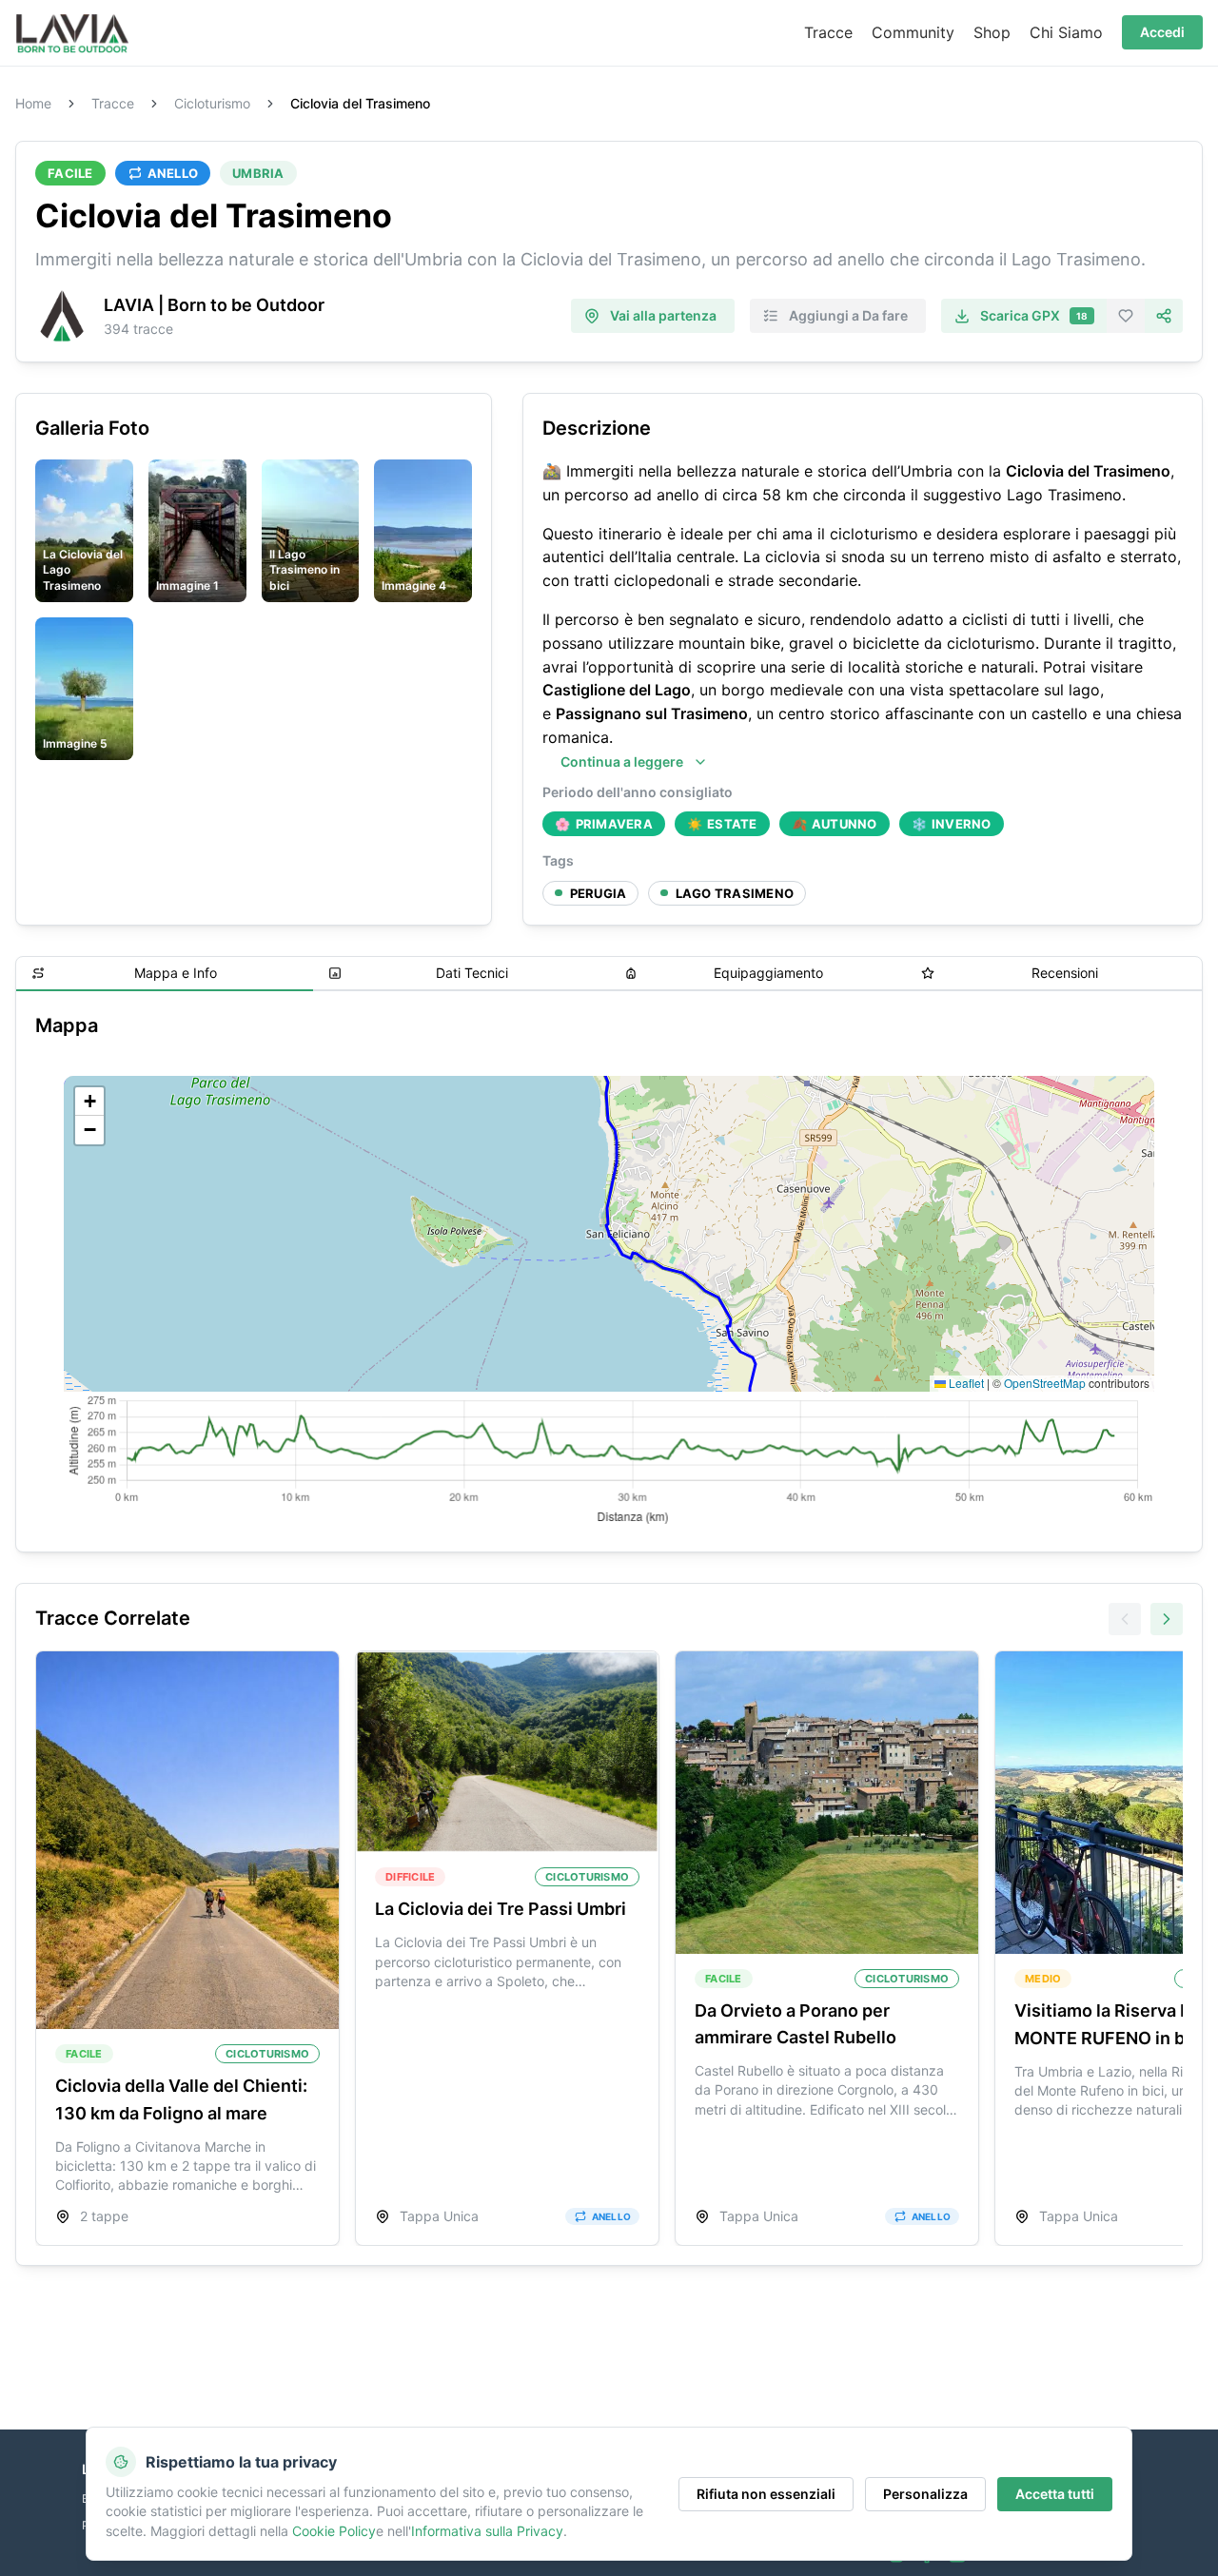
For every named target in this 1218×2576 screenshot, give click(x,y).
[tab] (165, 974)
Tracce (113, 104)
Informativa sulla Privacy (487, 2531)
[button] (89, 1102)
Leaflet (965, 1383)
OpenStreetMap (1045, 1383)
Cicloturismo (212, 104)
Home (33, 104)
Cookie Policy (334, 2531)
